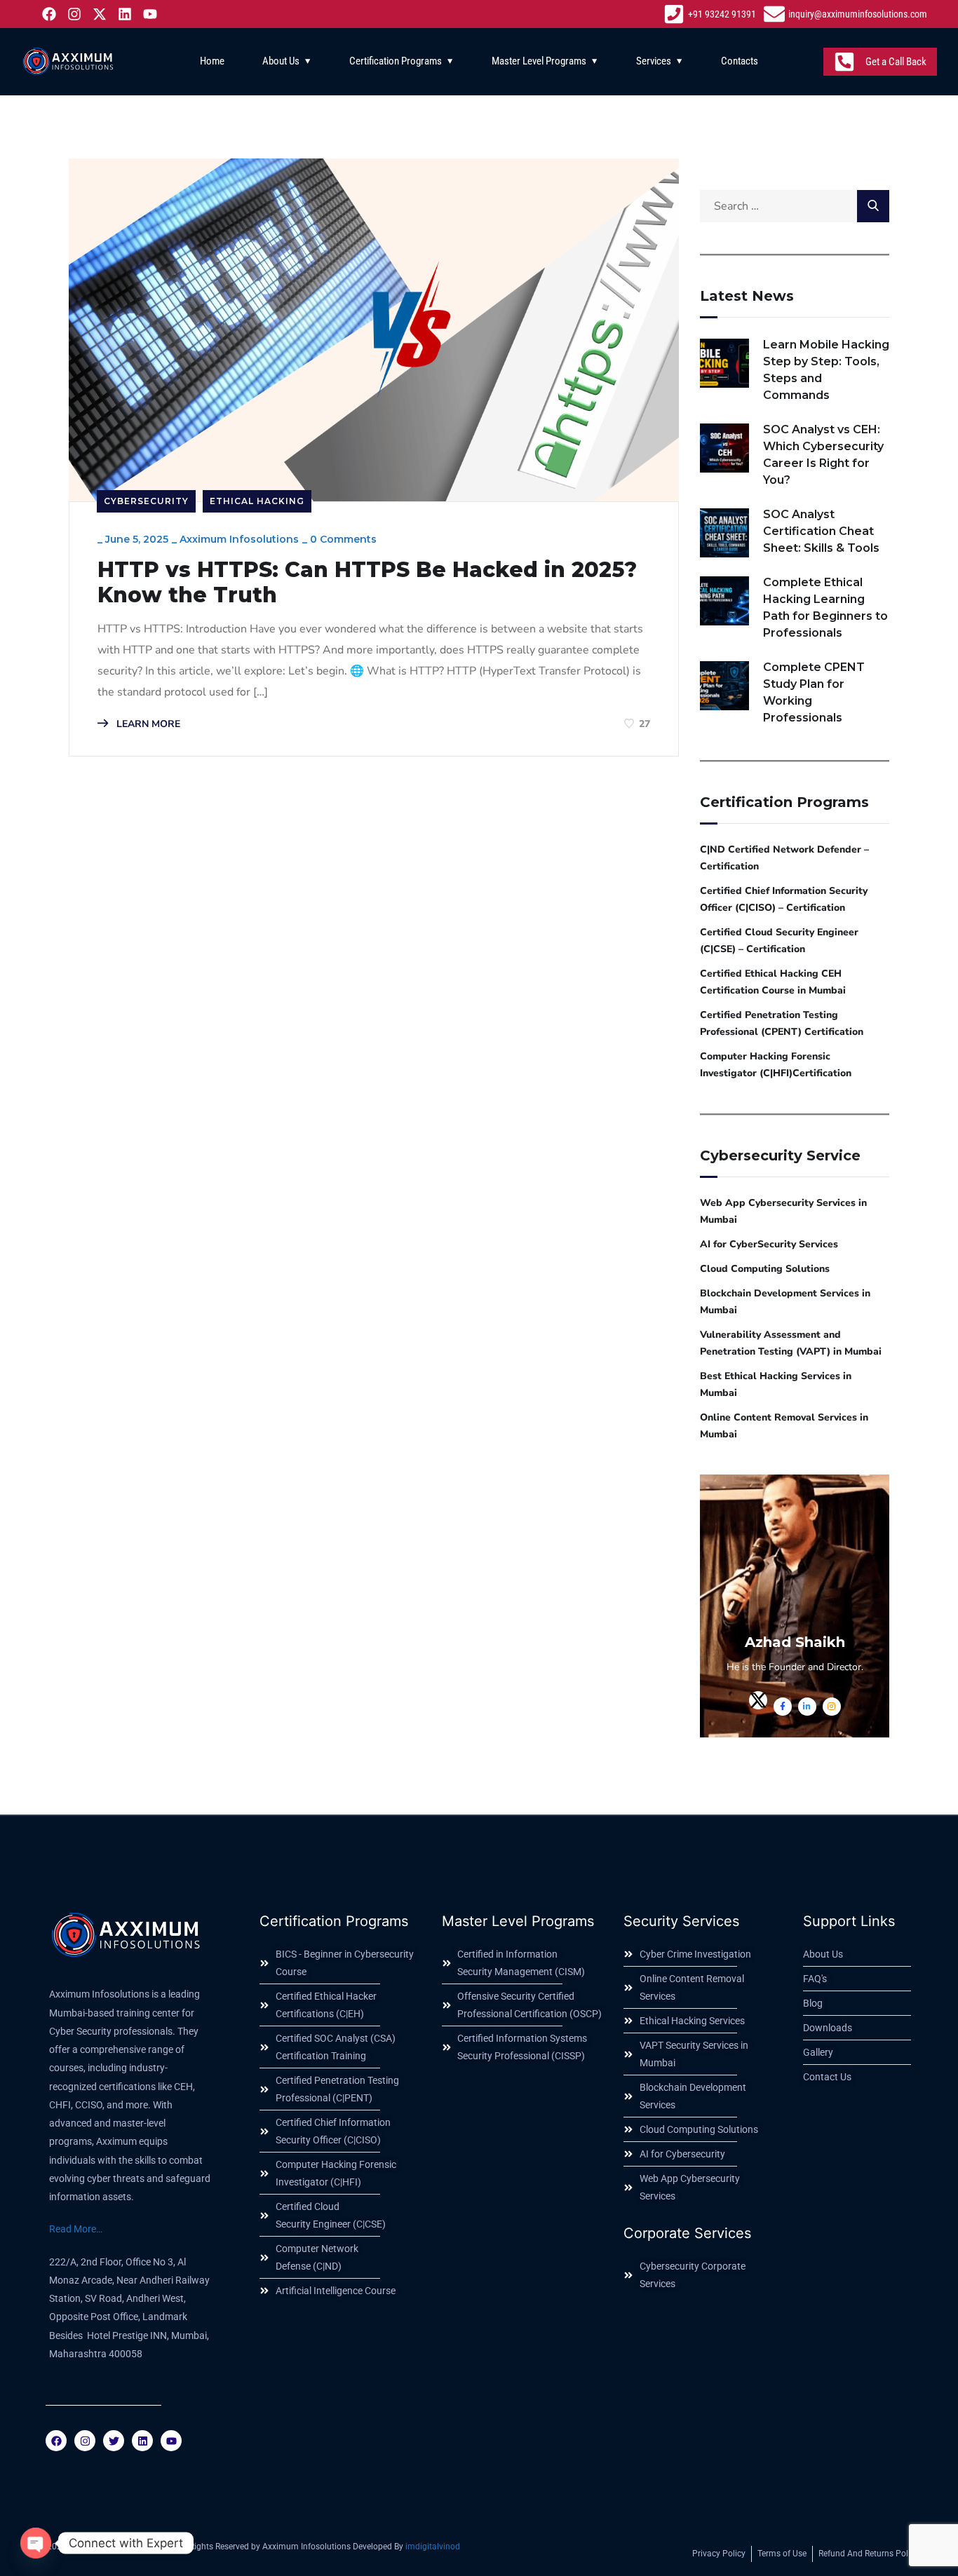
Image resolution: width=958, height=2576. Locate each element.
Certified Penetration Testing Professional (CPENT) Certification (782, 1023)
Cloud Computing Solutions (765, 1269)
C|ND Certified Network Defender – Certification (784, 858)
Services (654, 61)
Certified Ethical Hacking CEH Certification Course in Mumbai (773, 982)
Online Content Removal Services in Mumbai (784, 1426)
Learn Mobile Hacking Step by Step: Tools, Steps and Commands (826, 370)
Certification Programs (396, 61)
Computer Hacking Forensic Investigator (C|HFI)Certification (776, 1065)
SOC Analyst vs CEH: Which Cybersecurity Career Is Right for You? (823, 455)
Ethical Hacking (257, 501)
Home (212, 61)
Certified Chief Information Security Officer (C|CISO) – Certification (784, 899)
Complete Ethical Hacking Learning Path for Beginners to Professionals (825, 608)
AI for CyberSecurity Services (769, 1244)
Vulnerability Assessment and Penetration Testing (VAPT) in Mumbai (791, 1343)
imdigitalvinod (433, 2547)
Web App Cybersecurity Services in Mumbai (783, 1211)
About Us (281, 61)
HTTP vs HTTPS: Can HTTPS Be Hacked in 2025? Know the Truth (367, 583)
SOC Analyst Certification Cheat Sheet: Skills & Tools (821, 531)
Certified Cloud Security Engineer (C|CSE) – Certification (779, 941)
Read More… (76, 2229)
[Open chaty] (36, 2543)
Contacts (740, 61)
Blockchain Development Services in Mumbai (785, 1302)
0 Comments (343, 539)
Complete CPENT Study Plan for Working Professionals (814, 692)
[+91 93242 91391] (711, 14)
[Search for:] (795, 206)
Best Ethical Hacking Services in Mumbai (776, 1384)
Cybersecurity (146, 501)
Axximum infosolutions (239, 539)
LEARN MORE (147, 724)
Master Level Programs (539, 61)
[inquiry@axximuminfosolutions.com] (847, 14)
